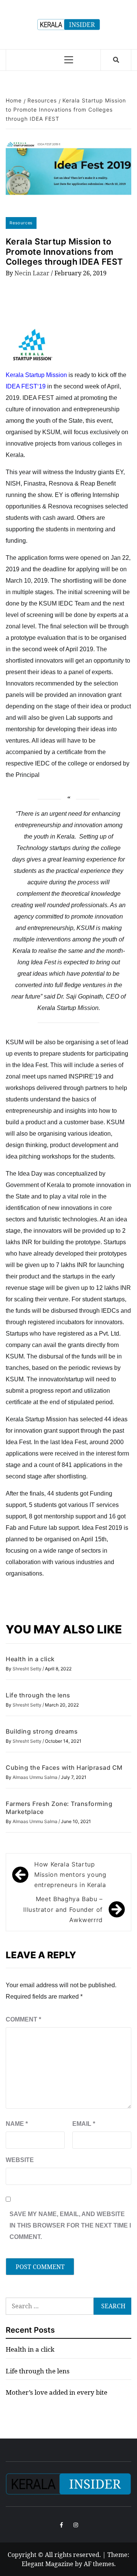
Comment (23, 2019)
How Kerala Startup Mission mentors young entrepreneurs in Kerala (70, 1874)
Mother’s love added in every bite (57, 2392)
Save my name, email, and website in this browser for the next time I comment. (70, 2225)
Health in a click (30, 1659)
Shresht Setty (28, 1669)
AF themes (99, 2564)
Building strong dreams (42, 1731)
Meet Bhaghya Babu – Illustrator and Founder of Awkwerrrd (63, 1909)
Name (17, 2124)
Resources (21, 223)
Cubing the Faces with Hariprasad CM (64, 1767)
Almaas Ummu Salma (36, 1777)
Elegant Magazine (48, 2564)
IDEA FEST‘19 (26, 386)
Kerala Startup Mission (36, 375)
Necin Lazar (33, 273)
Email (84, 2124)
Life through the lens (38, 1695)
